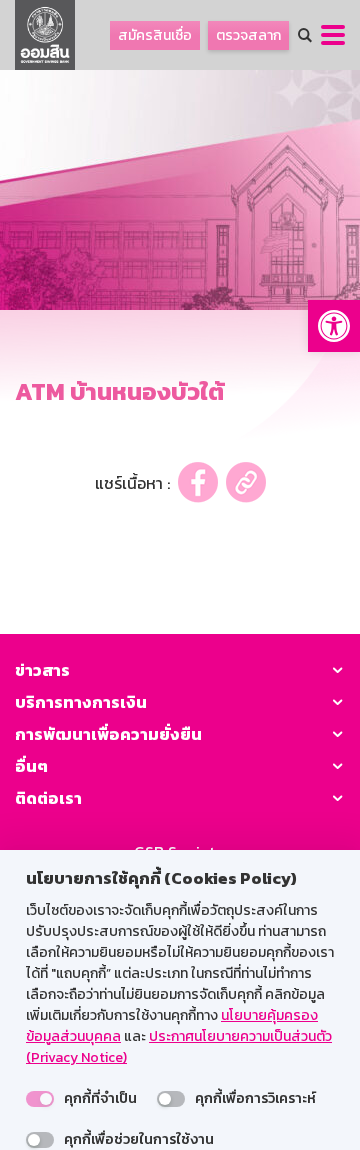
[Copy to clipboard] (246, 482)
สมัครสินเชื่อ (155, 35)
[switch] (40, 1099)
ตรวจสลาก (248, 35)
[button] (334, 326)
